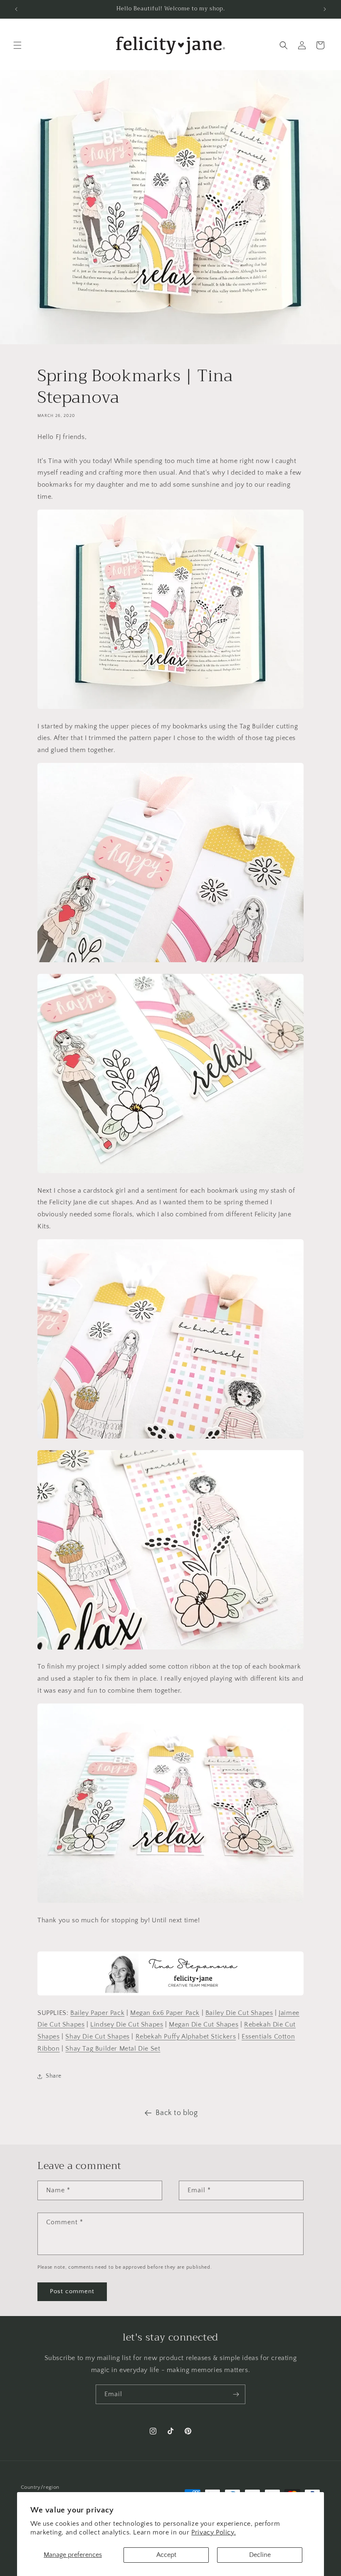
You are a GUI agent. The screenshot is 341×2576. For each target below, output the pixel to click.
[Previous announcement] (16, 9)
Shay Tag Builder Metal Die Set (113, 2049)
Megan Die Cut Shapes (204, 2025)
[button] (17, 45)
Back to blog (177, 2113)
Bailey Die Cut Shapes (239, 2013)
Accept (166, 2555)
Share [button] (54, 2076)
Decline (260, 2555)
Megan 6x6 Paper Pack (165, 2013)
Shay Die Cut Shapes (97, 2037)
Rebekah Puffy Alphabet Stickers (186, 2037)
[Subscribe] (236, 2394)
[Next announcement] (325, 9)
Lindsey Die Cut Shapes (127, 2025)
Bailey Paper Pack (97, 2013)
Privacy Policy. (214, 2532)
